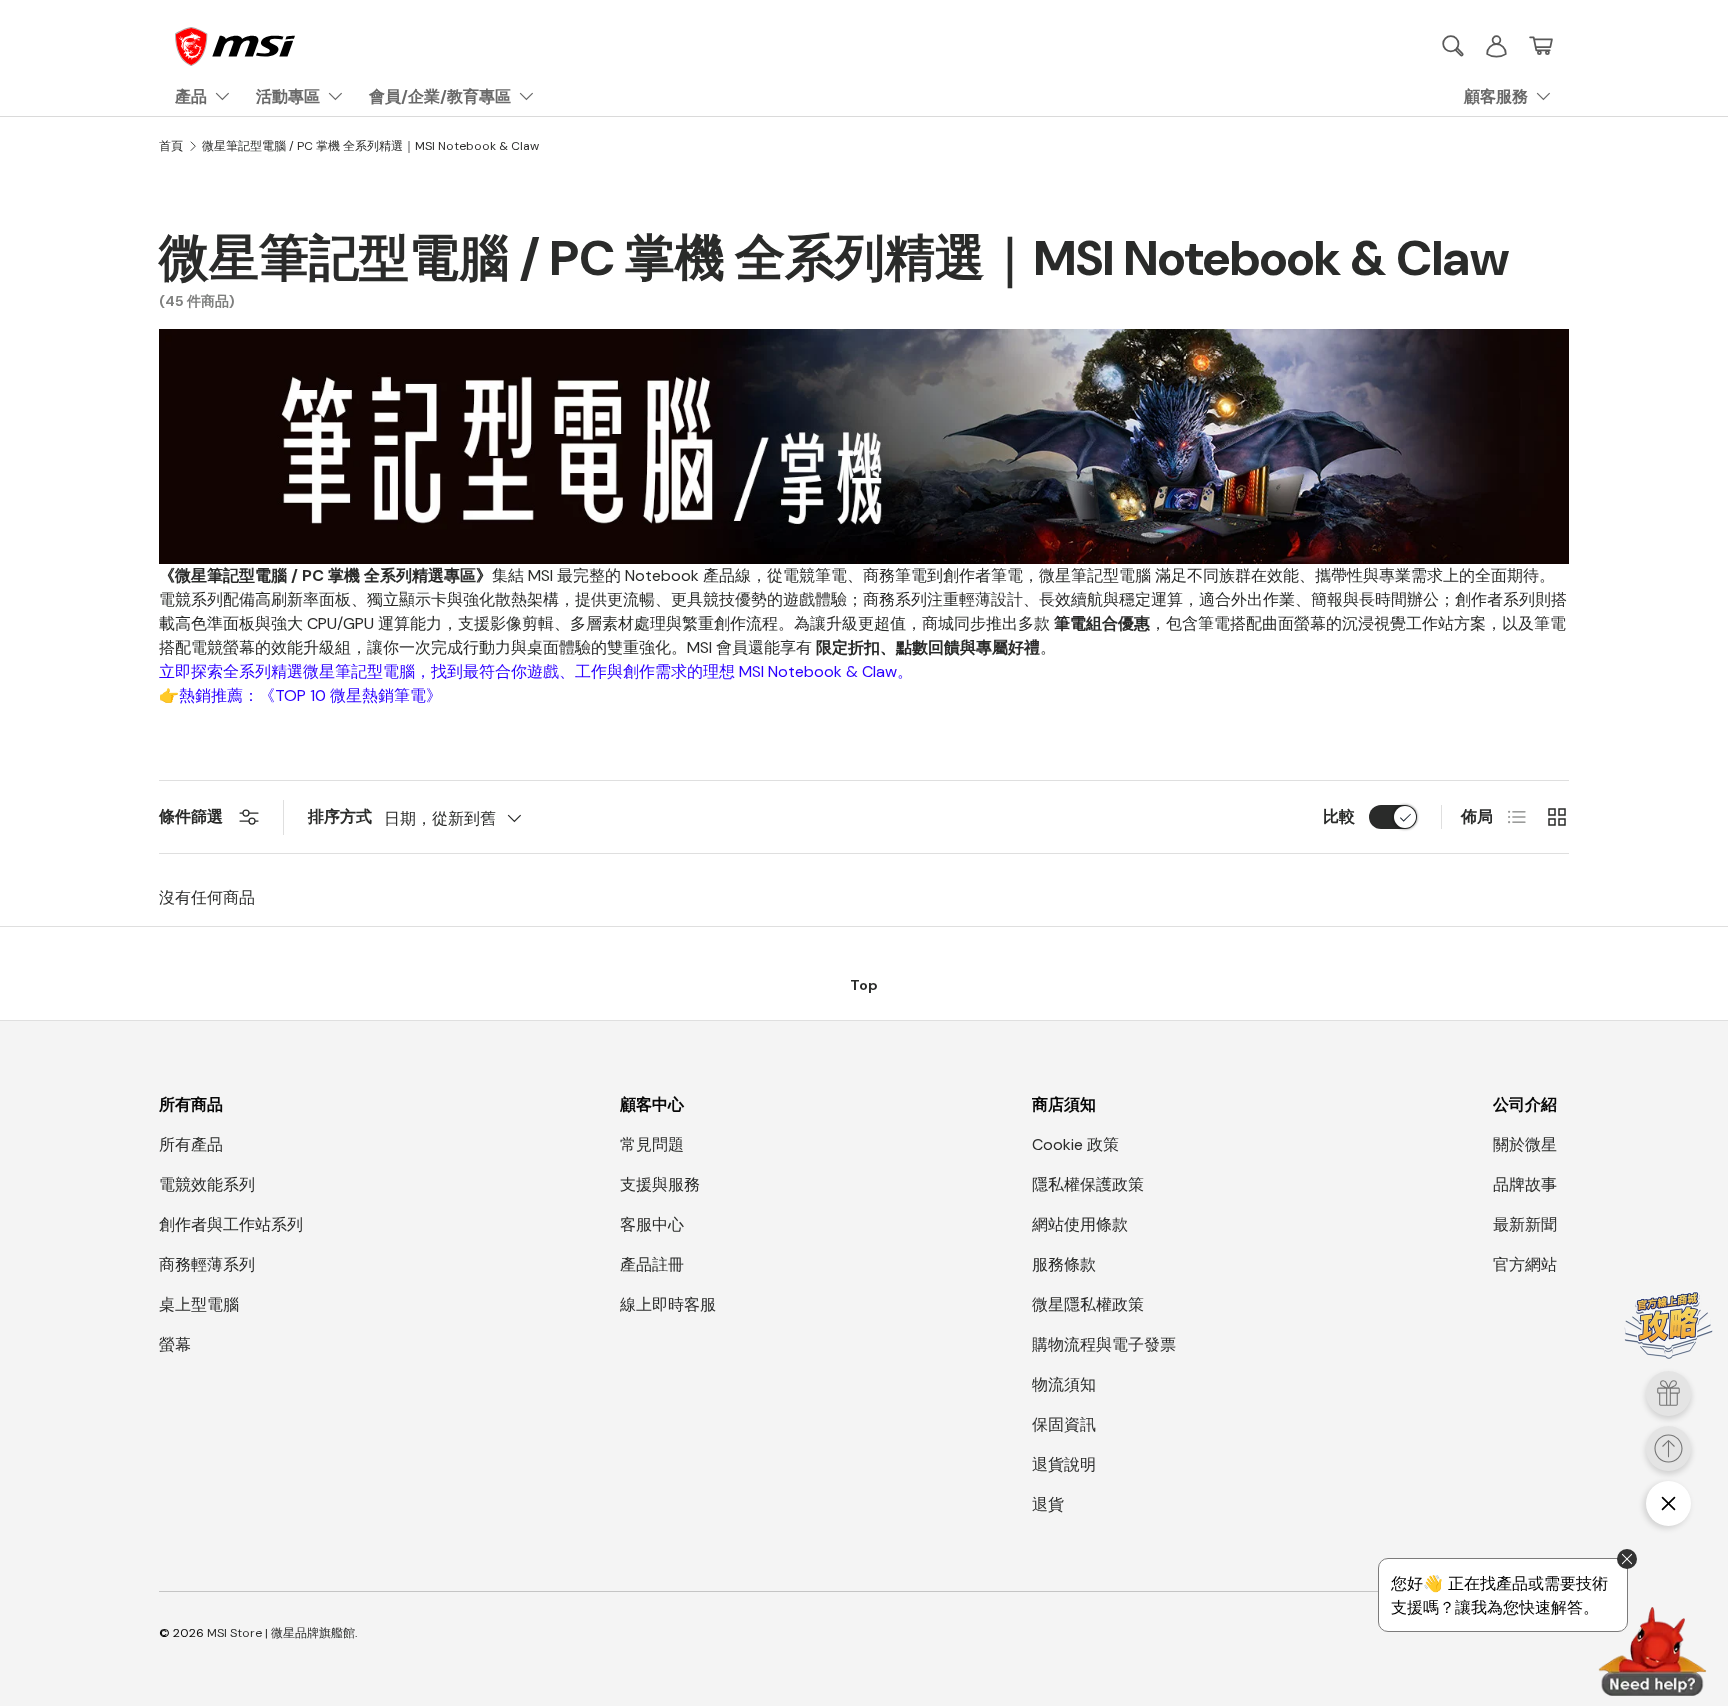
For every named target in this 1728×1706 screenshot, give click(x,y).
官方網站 (1525, 1264)
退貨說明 (1064, 1464)
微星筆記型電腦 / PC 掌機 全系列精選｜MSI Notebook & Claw (370, 146)
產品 (191, 96)
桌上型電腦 (199, 1304)
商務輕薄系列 (207, 1264)
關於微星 (1525, 1144)
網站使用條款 (1080, 1224)
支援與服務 (660, 1184)
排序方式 (340, 816)
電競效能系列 (207, 1184)
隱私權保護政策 (1088, 1184)
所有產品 (191, 1144)
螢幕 (175, 1344)
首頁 (171, 146)
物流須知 (1064, 1384)
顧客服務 (1496, 96)
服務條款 (1064, 1264)
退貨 (1048, 1504)
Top (864, 985)
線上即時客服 (668, 1304)
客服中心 (652, 1224)
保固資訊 (1064, 1424)
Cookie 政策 (1075, 1144)
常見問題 (652, 1144)
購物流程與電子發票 (1104, 1344)
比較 (1339, 816)
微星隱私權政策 (1088, 1304)
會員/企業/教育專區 (440, 96)
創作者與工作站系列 (231, 1224)
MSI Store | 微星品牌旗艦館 (281, 1633)
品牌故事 (1525, 1184)
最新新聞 (1525, 1224)
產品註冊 (652, 1264)
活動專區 (288, 96)
